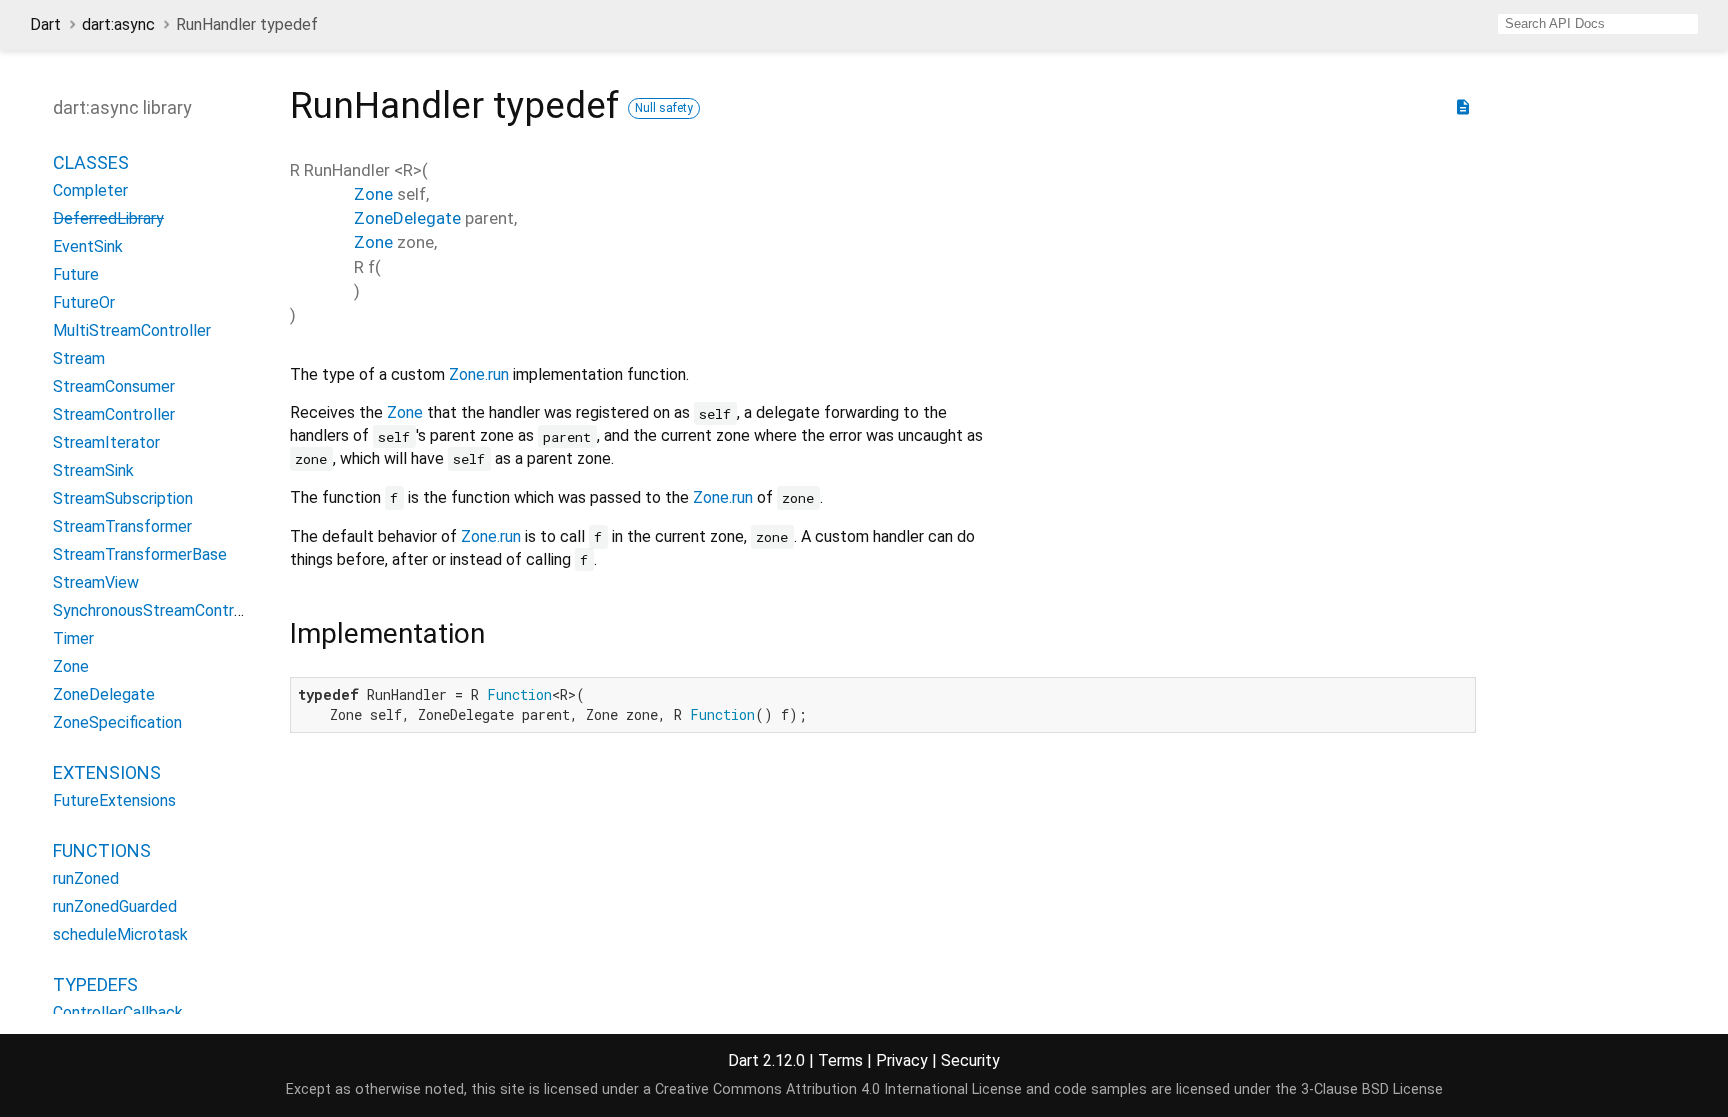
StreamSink (93, 470)
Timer (73, 638)
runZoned (86, 878)
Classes (91, 162)
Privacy (902, 1060)
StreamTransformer (122, 526)
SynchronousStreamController (159, 610)
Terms (840, 1060)
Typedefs (95, 984)
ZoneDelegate (104, 694)
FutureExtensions (114, 800)
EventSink (88, 246)
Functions (102, 850)
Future (76, 274)
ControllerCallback (118, 1012)
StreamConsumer (114, 386)
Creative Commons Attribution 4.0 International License (838, 1089)
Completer (90, 190)
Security (970, 1060)
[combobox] (1598, 24)
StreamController (114, 414)
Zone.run (479, 374)
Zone (71, 666)
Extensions (107, 772)
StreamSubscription (123, 498)
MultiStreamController (132, 330)
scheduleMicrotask (120, 934)
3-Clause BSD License (1372, 1089)
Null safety (664, 108)
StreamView (96, 582)
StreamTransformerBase (140, 554)
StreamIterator (106, 442)
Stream (79, 358)
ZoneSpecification (117, 722)
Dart (45, 24)
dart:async (118, 24)
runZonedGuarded (115, 906)
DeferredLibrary (108, 218)
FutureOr (84, 302)
